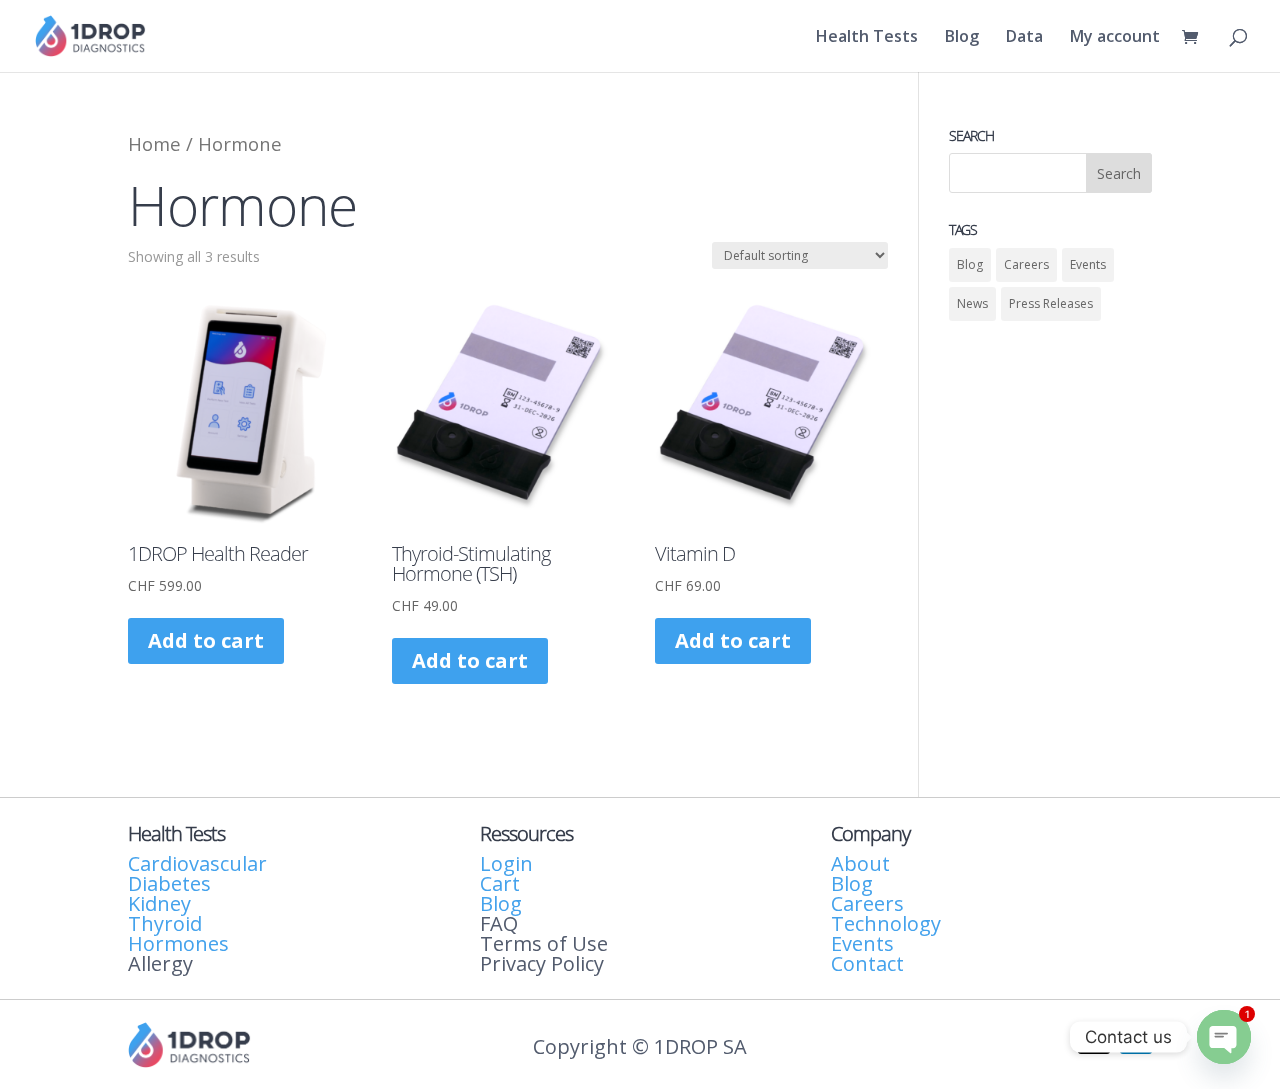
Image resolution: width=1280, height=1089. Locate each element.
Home (154, 143)
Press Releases (1051, 303)
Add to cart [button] (206, 640)
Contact (867, 963)
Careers (1026, 264)
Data (1024, 38)
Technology (886, 923)
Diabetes (169, 883)
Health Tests (867, 38)
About (860, 863)
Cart (500, 883)
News (972, 303)
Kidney (159, 903)
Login (506, 863)
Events (1088, 264)
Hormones (178, 943)
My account (1115, 38)
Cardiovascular (197, 863)
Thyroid (165, 923)
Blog (962, 38)
